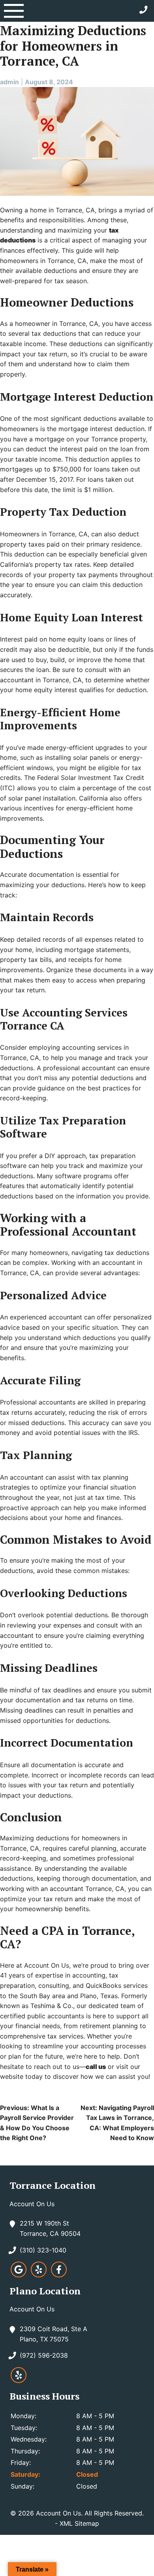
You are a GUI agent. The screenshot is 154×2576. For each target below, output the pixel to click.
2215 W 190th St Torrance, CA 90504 (50, 2228)
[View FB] (59, 2275)
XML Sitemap (79, 2523)
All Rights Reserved (113, 2513)
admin (9, 82)
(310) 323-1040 (43, 2250)
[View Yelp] (39, 2275)
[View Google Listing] (19, 2275)
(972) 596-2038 (44, 2355)
